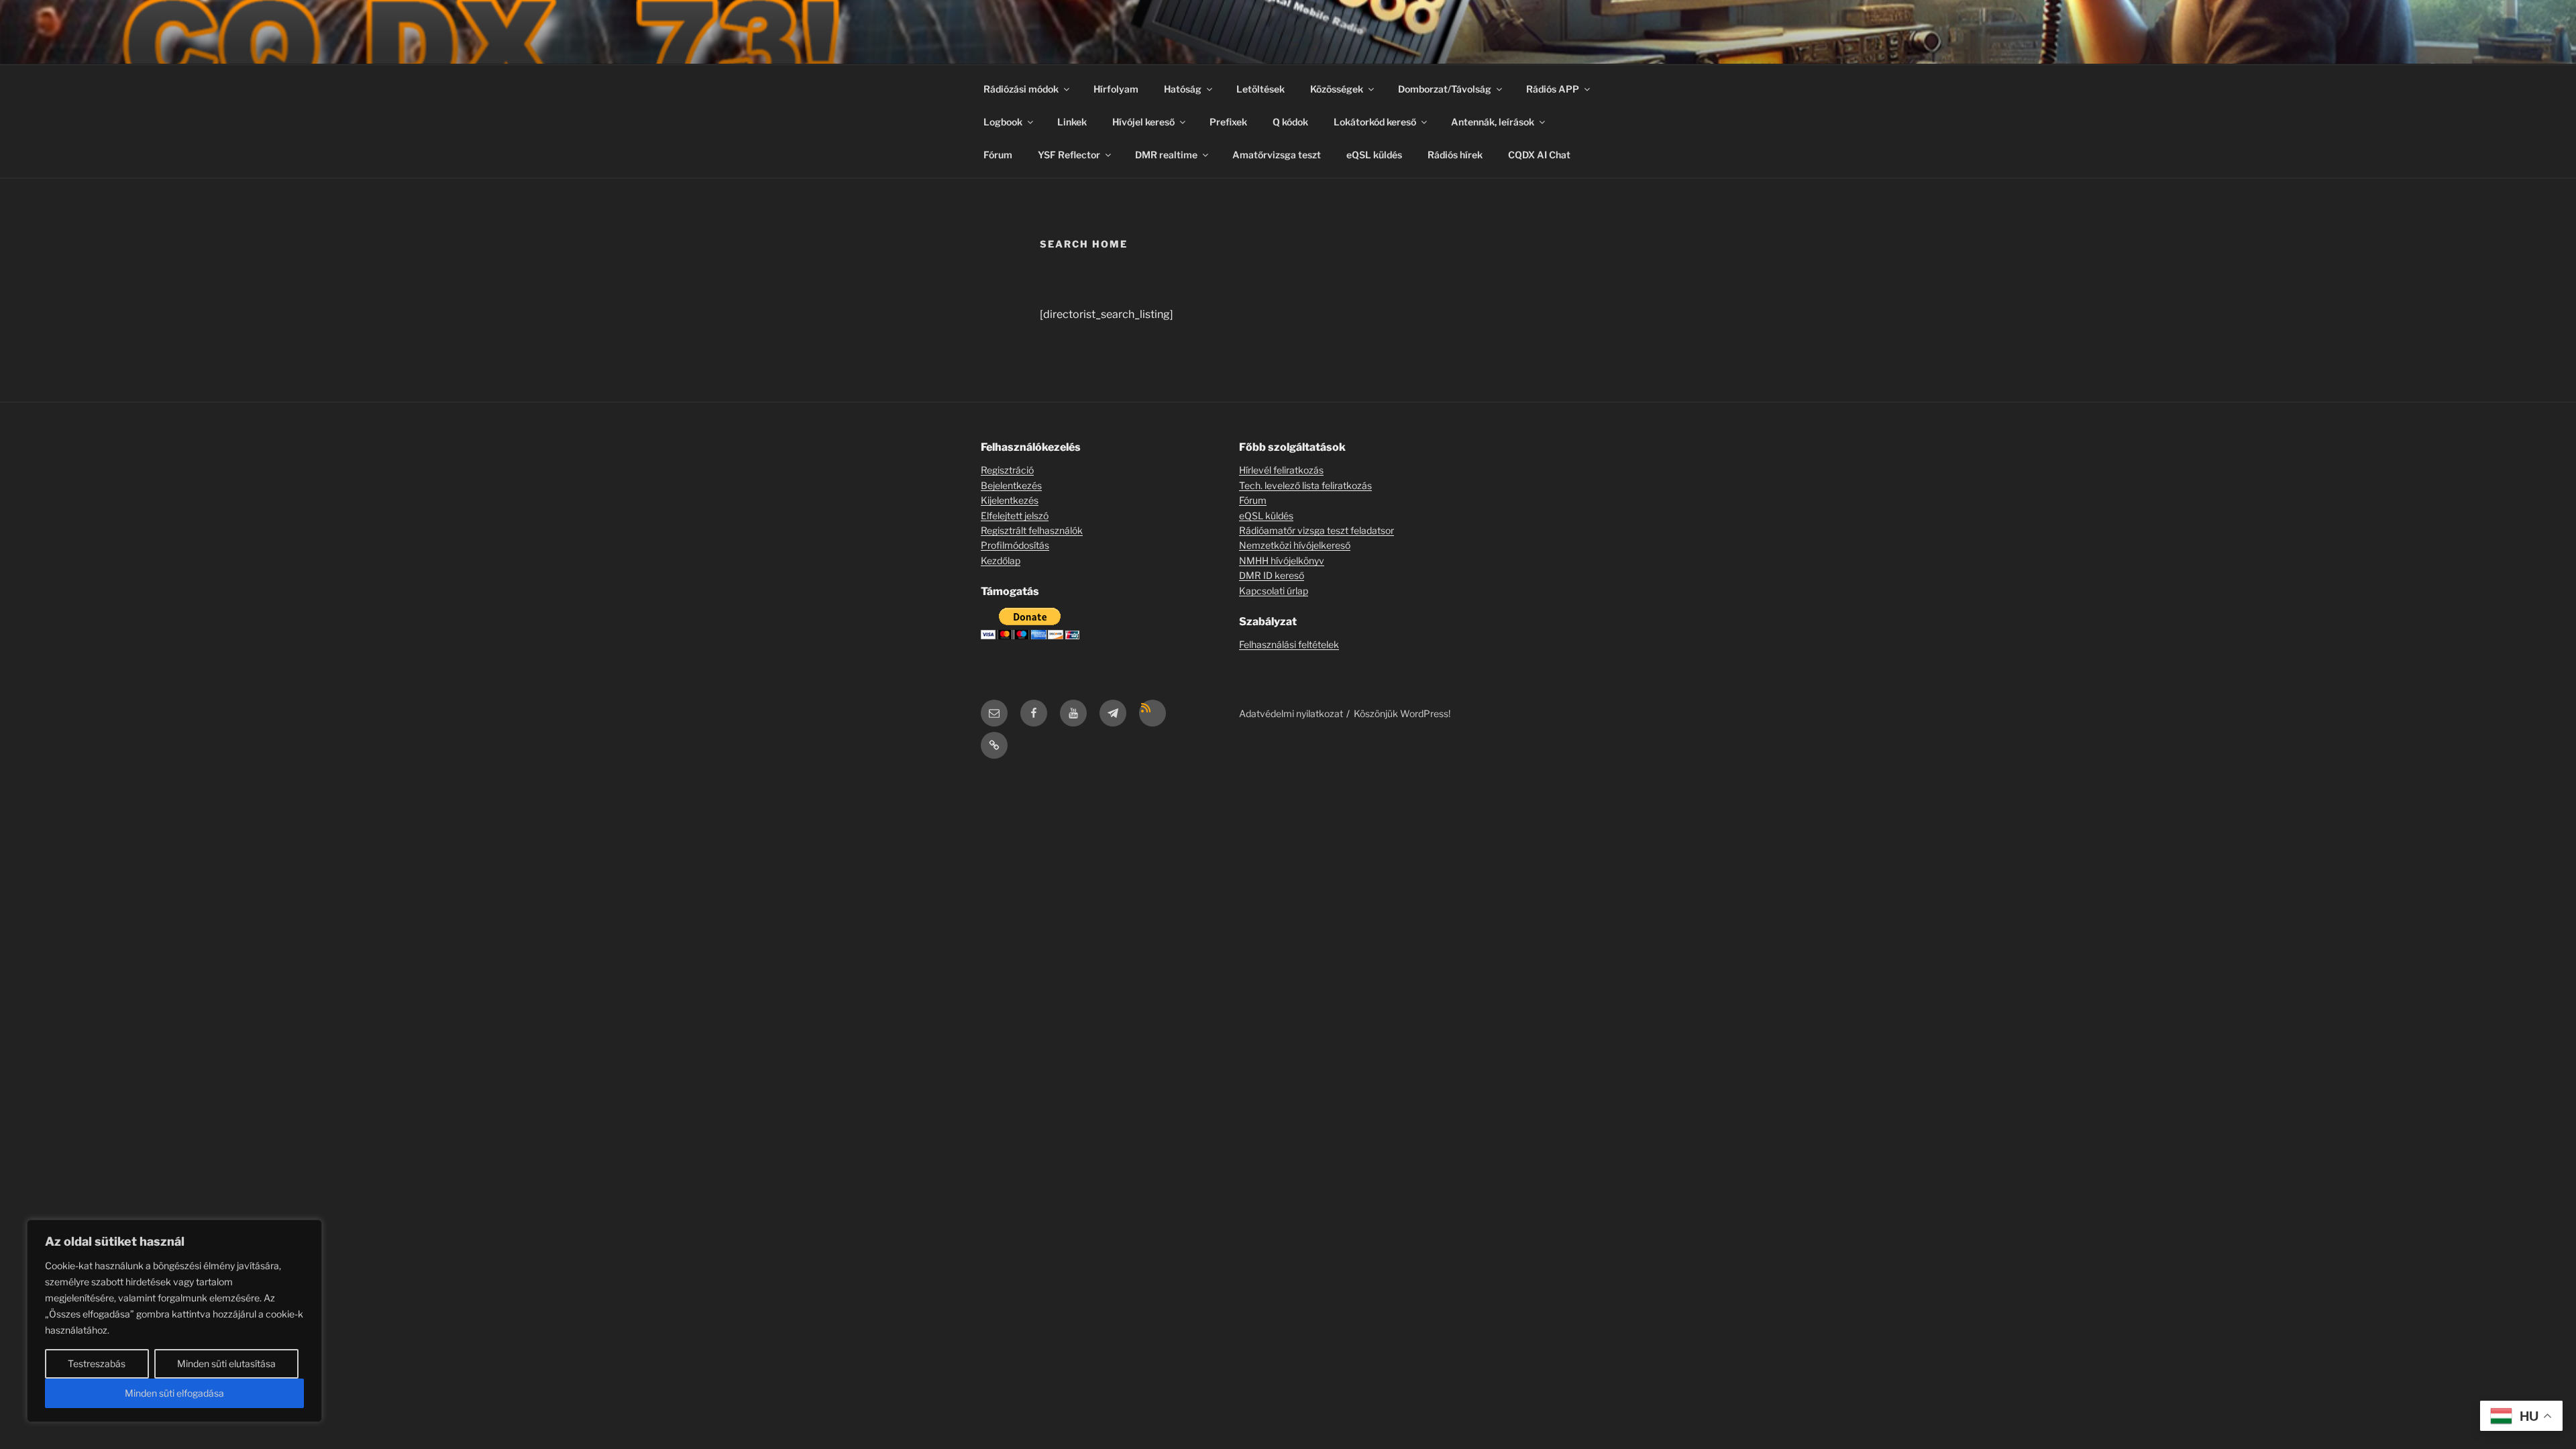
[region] (174, 1321)
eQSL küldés (1374, 155)
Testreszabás (97, 1363)
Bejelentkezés (1011, 485)
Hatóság (1183, 89)
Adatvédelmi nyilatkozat (1291, 713)
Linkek (1072, 122)
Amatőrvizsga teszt (1277, 155)
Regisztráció (1007, 470)
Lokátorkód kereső (1375, 122)
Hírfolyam (1116, 89)
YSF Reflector (1069, 155)
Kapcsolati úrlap (1274, 591)
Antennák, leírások (1493, 122)
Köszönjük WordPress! (1402, 713)
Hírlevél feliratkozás (1281, 470)
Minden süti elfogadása (174, 1393)
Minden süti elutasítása (226, 1363)
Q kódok (1290, 122)
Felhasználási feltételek (1289, 644)
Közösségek (1337, 89)
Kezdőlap (1001, 560)
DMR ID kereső (1272, 575)
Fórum (998, 155)
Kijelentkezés (1010, 500)
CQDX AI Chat (1539, 155)
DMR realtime (1166, 155)
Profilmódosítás (1015, 545)
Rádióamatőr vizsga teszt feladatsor (1317, 530)
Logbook (1003, 122)
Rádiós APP (1553, 89)
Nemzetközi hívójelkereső (1295, 545)
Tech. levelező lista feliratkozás (1305, 485)
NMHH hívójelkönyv (1282, 560)
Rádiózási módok (1021, 89)
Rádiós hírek (1455, 155)
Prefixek (1228, 122)
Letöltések (1260, 89)
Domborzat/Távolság (1445, 89)
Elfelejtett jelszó (1015, 516)
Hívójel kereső (1143, 122)
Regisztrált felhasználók (1032, 530)
